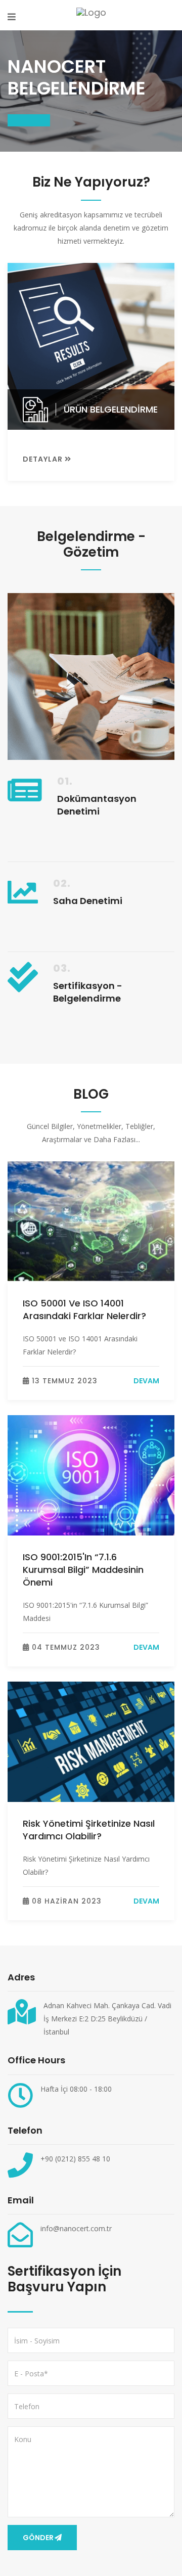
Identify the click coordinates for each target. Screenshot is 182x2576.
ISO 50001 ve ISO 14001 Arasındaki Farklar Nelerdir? (84, 1309)
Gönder (38, 2538)
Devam (146, 1381)
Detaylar (44, 459)
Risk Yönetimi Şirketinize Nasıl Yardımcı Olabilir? (89, 1830)
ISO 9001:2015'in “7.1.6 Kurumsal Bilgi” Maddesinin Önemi (83, 1570)
